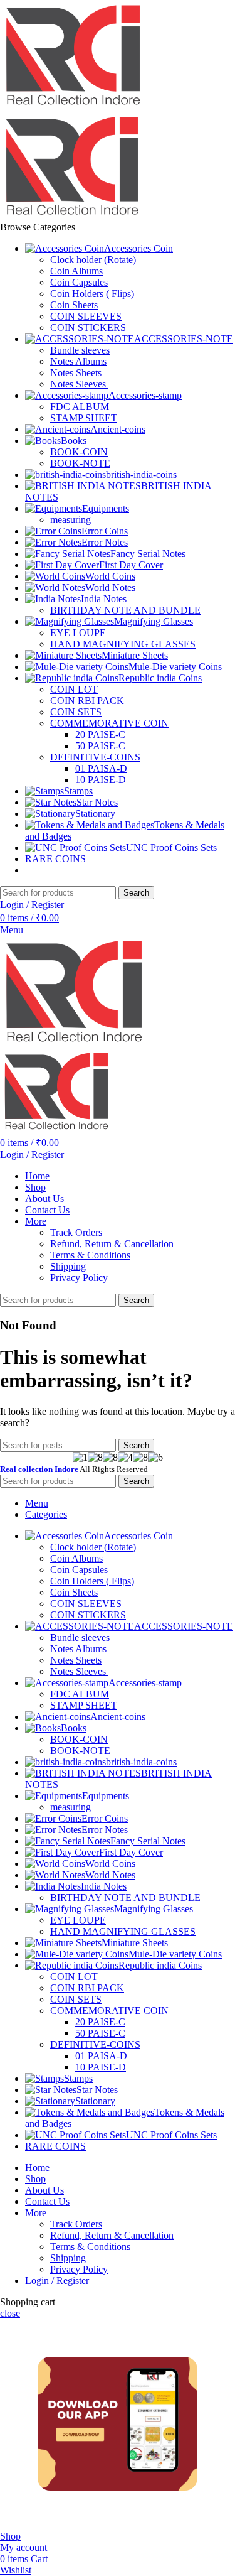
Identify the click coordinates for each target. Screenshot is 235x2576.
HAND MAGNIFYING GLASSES (123, 644)
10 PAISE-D (101, 780)
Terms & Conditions (90, 1255)
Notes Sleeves (79, 384)
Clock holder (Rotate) (93, 260)
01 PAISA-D (101, 768)
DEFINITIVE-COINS (95, 757)
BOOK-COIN (79, 452)
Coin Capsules (79, 282)
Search (136, 893)
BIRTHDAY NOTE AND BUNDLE (125, 610)
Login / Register (57, 2281)
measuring (70, 520)
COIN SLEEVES (86, 316)
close (10, 2313)
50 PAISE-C (100, 746)
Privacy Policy (79, 1278)
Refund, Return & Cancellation (112, 1244)
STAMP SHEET (84, 418)
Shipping (68, 1266)
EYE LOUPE (78, 633)
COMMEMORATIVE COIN (109, 723)
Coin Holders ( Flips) (92, 294)
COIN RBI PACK (87, 701)
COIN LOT (74, 689)
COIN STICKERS (88, 327)
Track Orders (76, 1232)
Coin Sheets (74, 305)
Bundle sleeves (80, 350)
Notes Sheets (76, 373)
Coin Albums (76, 271)
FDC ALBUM (80, 407)
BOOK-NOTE (80, 463)
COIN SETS (76, 712)
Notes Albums (78, 361)
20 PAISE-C (100, 734)
